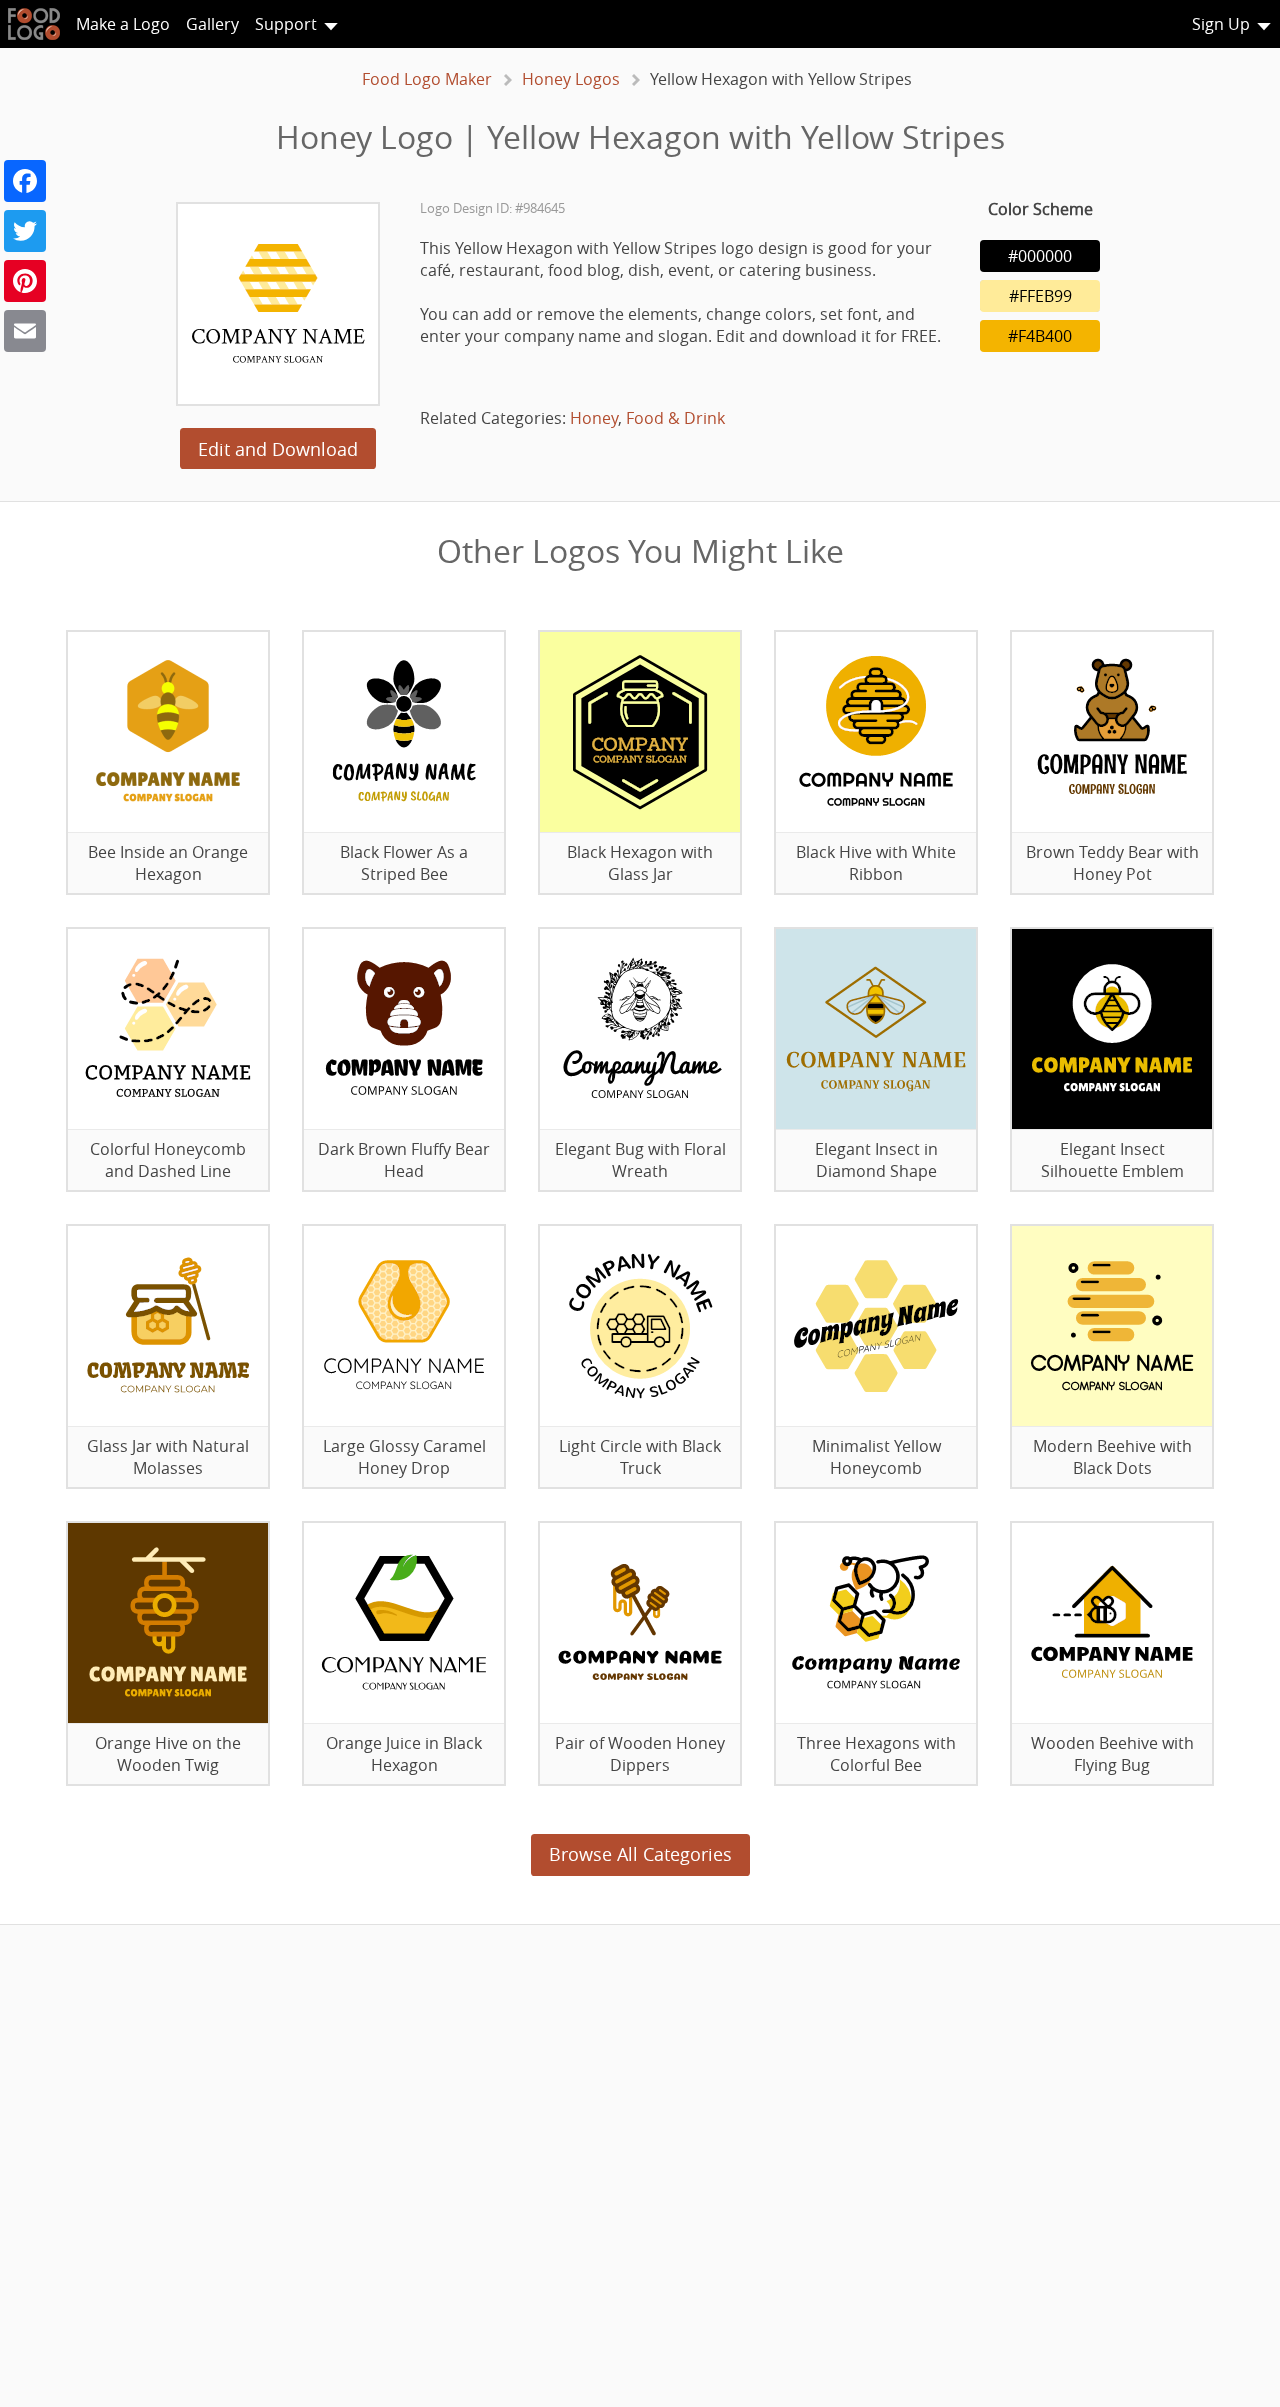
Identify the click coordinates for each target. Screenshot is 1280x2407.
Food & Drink (675, 418)
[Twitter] (25, 231)
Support (286, 24)
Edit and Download (278, 449)
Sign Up (1221, 24)
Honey (594, 418)
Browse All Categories (640, 1854)
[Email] (25, 331)
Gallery (212, 24)
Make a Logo (123, 24)
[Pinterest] (25, 281)
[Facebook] (25, 181)
